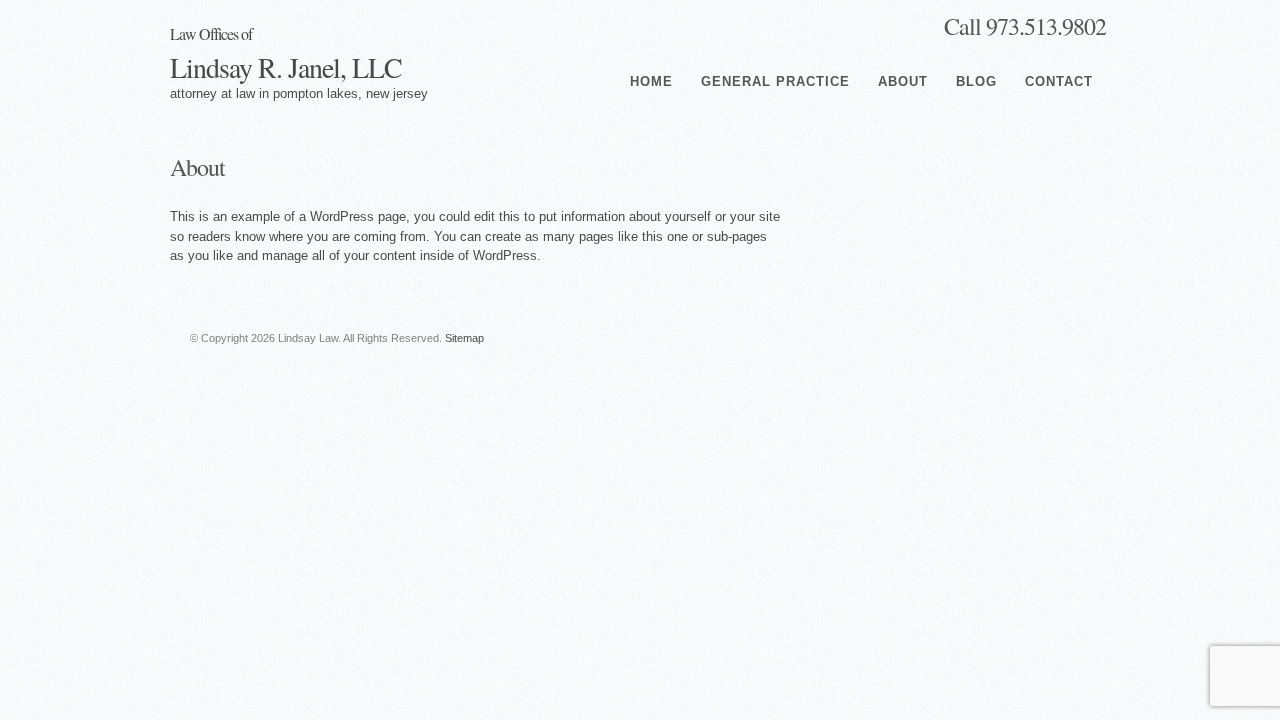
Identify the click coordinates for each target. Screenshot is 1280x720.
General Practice (775, 81)
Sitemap (464, 338)
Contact (1059, 81)
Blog (976, 81)
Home (651, 81)
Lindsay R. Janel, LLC (286, 54)
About (903, 81)
